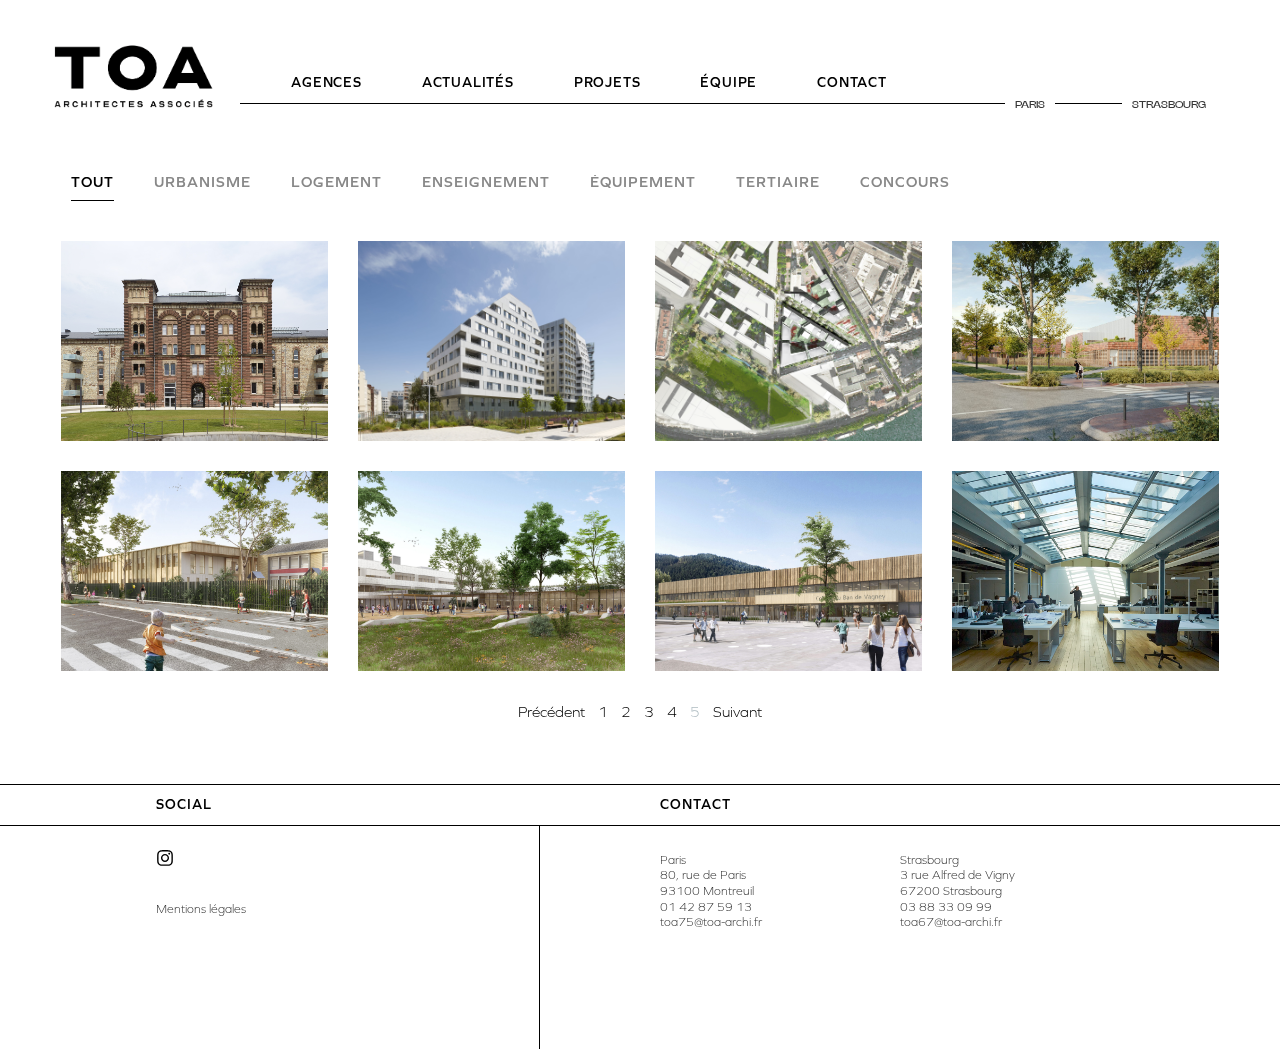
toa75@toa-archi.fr (711, 922)
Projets (607, 82)
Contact (852, 82)
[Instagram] (165, 858)
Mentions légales (201, 909)
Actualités (468, 82)
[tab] (92, 188)
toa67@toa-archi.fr (951, 922)
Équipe (728, 82)
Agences (326, 82)
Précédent (551, 712)
